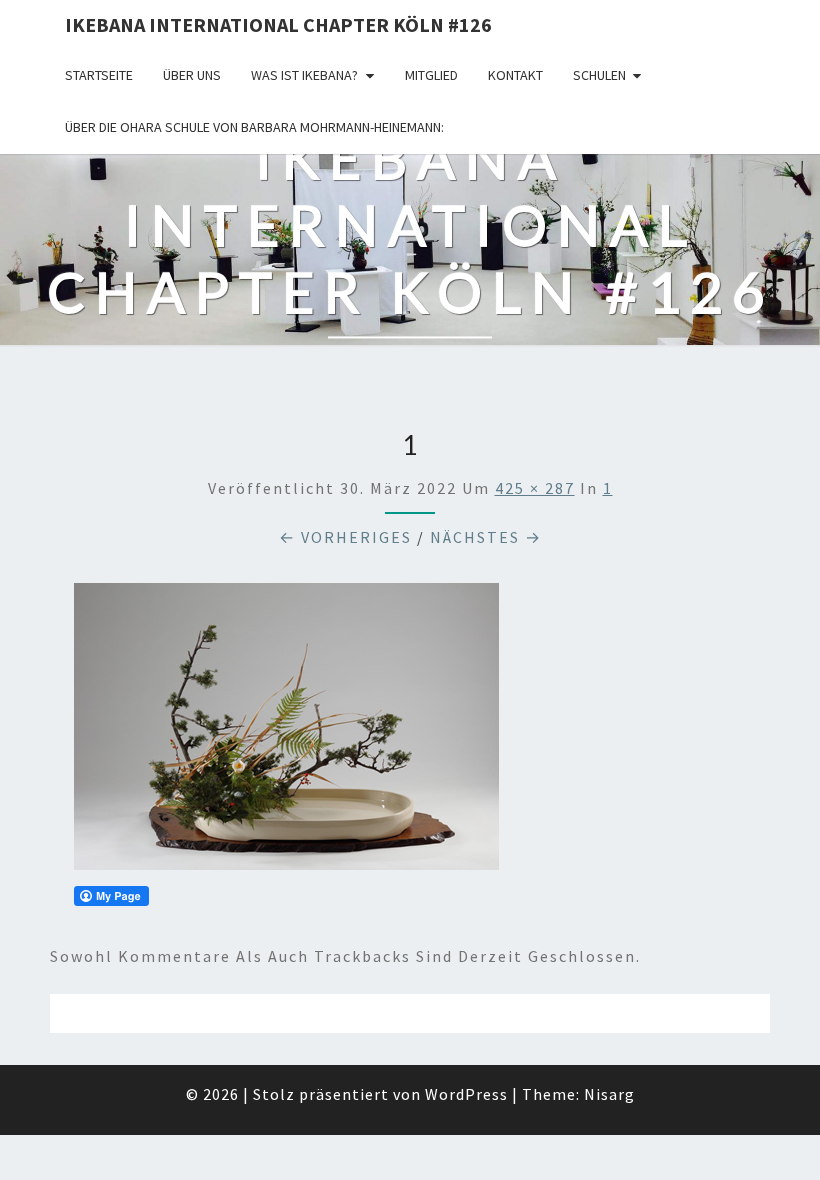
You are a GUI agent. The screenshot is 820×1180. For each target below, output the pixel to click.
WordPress (466, 1094)
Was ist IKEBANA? (304, 75)
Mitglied (431, 75)
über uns (192, 75)
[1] (286, 733)
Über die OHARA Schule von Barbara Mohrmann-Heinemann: (254, 127)
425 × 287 (535, 488)
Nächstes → (486, 537)
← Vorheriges (345, 537)
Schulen (599, 75)
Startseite (99, 75)
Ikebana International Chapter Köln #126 (278, 24)
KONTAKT (515, 75)
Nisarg (609, 1094)
